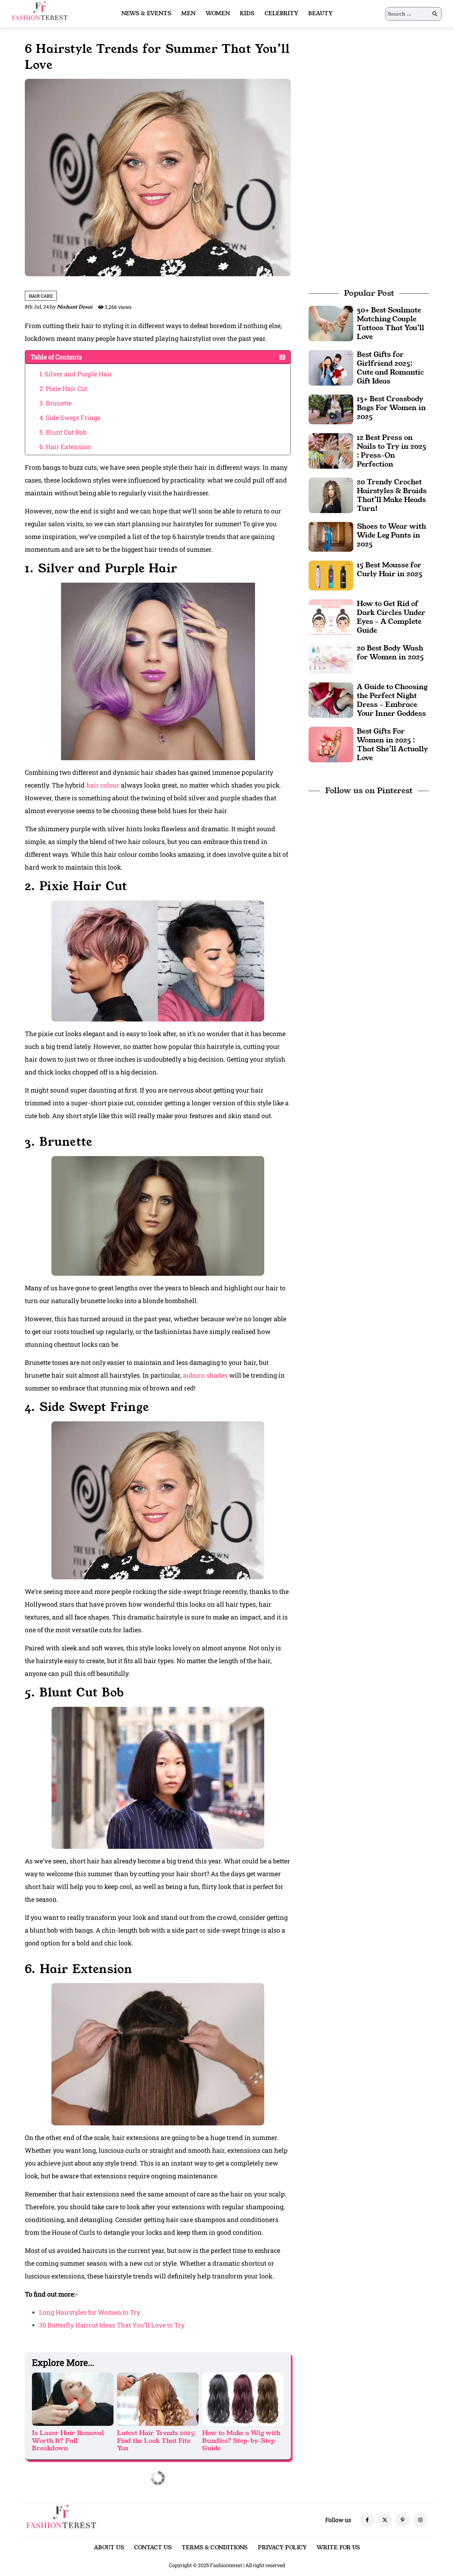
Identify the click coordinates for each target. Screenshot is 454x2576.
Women (218, 13)
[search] (435, 14)
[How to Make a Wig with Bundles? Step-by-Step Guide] (243, 2399)
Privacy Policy (282, 2547)
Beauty (320, 13)
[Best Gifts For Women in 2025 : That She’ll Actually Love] (331, 744)
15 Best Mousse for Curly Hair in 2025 (390, 569)
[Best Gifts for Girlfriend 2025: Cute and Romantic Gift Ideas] (331, 367)
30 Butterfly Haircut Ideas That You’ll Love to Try (112, 2325)
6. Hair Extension (65, 447)
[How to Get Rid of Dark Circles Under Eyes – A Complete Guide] (331, 616)
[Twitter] (385, 2520)
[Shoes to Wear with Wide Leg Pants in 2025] (331, 536)
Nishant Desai (75, 307)
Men (188, 13)
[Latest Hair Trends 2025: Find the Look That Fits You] (158, 2399)
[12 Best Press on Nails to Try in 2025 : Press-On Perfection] (331, 450)
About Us (109, 2547)
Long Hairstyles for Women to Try (90, 2312)
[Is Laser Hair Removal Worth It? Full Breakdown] (73, 2399)
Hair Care (41, 296)
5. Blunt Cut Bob (63, 432)
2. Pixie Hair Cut (63, 388)
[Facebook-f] (367, 2520)
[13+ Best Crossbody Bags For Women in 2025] (331, 409)
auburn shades (205, 1375)
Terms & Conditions (215, 2547)
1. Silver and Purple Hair (76, 374)
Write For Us (338, 2547)
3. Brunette (56, 403)
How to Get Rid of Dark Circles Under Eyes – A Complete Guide (391, 617)
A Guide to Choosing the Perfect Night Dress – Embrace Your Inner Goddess (392, 700)
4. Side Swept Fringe (70, 418)
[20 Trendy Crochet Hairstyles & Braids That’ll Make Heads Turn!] (331, 494)
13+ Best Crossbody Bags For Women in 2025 (391, 408)
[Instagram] (420, 2520)
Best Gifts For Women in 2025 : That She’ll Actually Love (392, 744)
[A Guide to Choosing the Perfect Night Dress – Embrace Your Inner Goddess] (331, 699)
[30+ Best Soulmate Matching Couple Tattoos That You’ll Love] (331, 323)
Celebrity (282, 13)
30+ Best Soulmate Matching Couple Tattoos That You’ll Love (391, 323)
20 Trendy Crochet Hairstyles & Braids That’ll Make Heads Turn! (392, 495)
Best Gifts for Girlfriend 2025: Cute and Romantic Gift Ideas (390, 368)
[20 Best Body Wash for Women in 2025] (331, 658)
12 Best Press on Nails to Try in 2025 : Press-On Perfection (392, 451)
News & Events (146, 13)
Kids (247, 13)
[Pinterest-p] (403, 2520)
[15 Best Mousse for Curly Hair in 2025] (331, 575)
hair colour (104, 785)
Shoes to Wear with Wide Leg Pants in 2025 (392, 535)
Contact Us (153, 2547)
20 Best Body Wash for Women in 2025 (390, 652)
